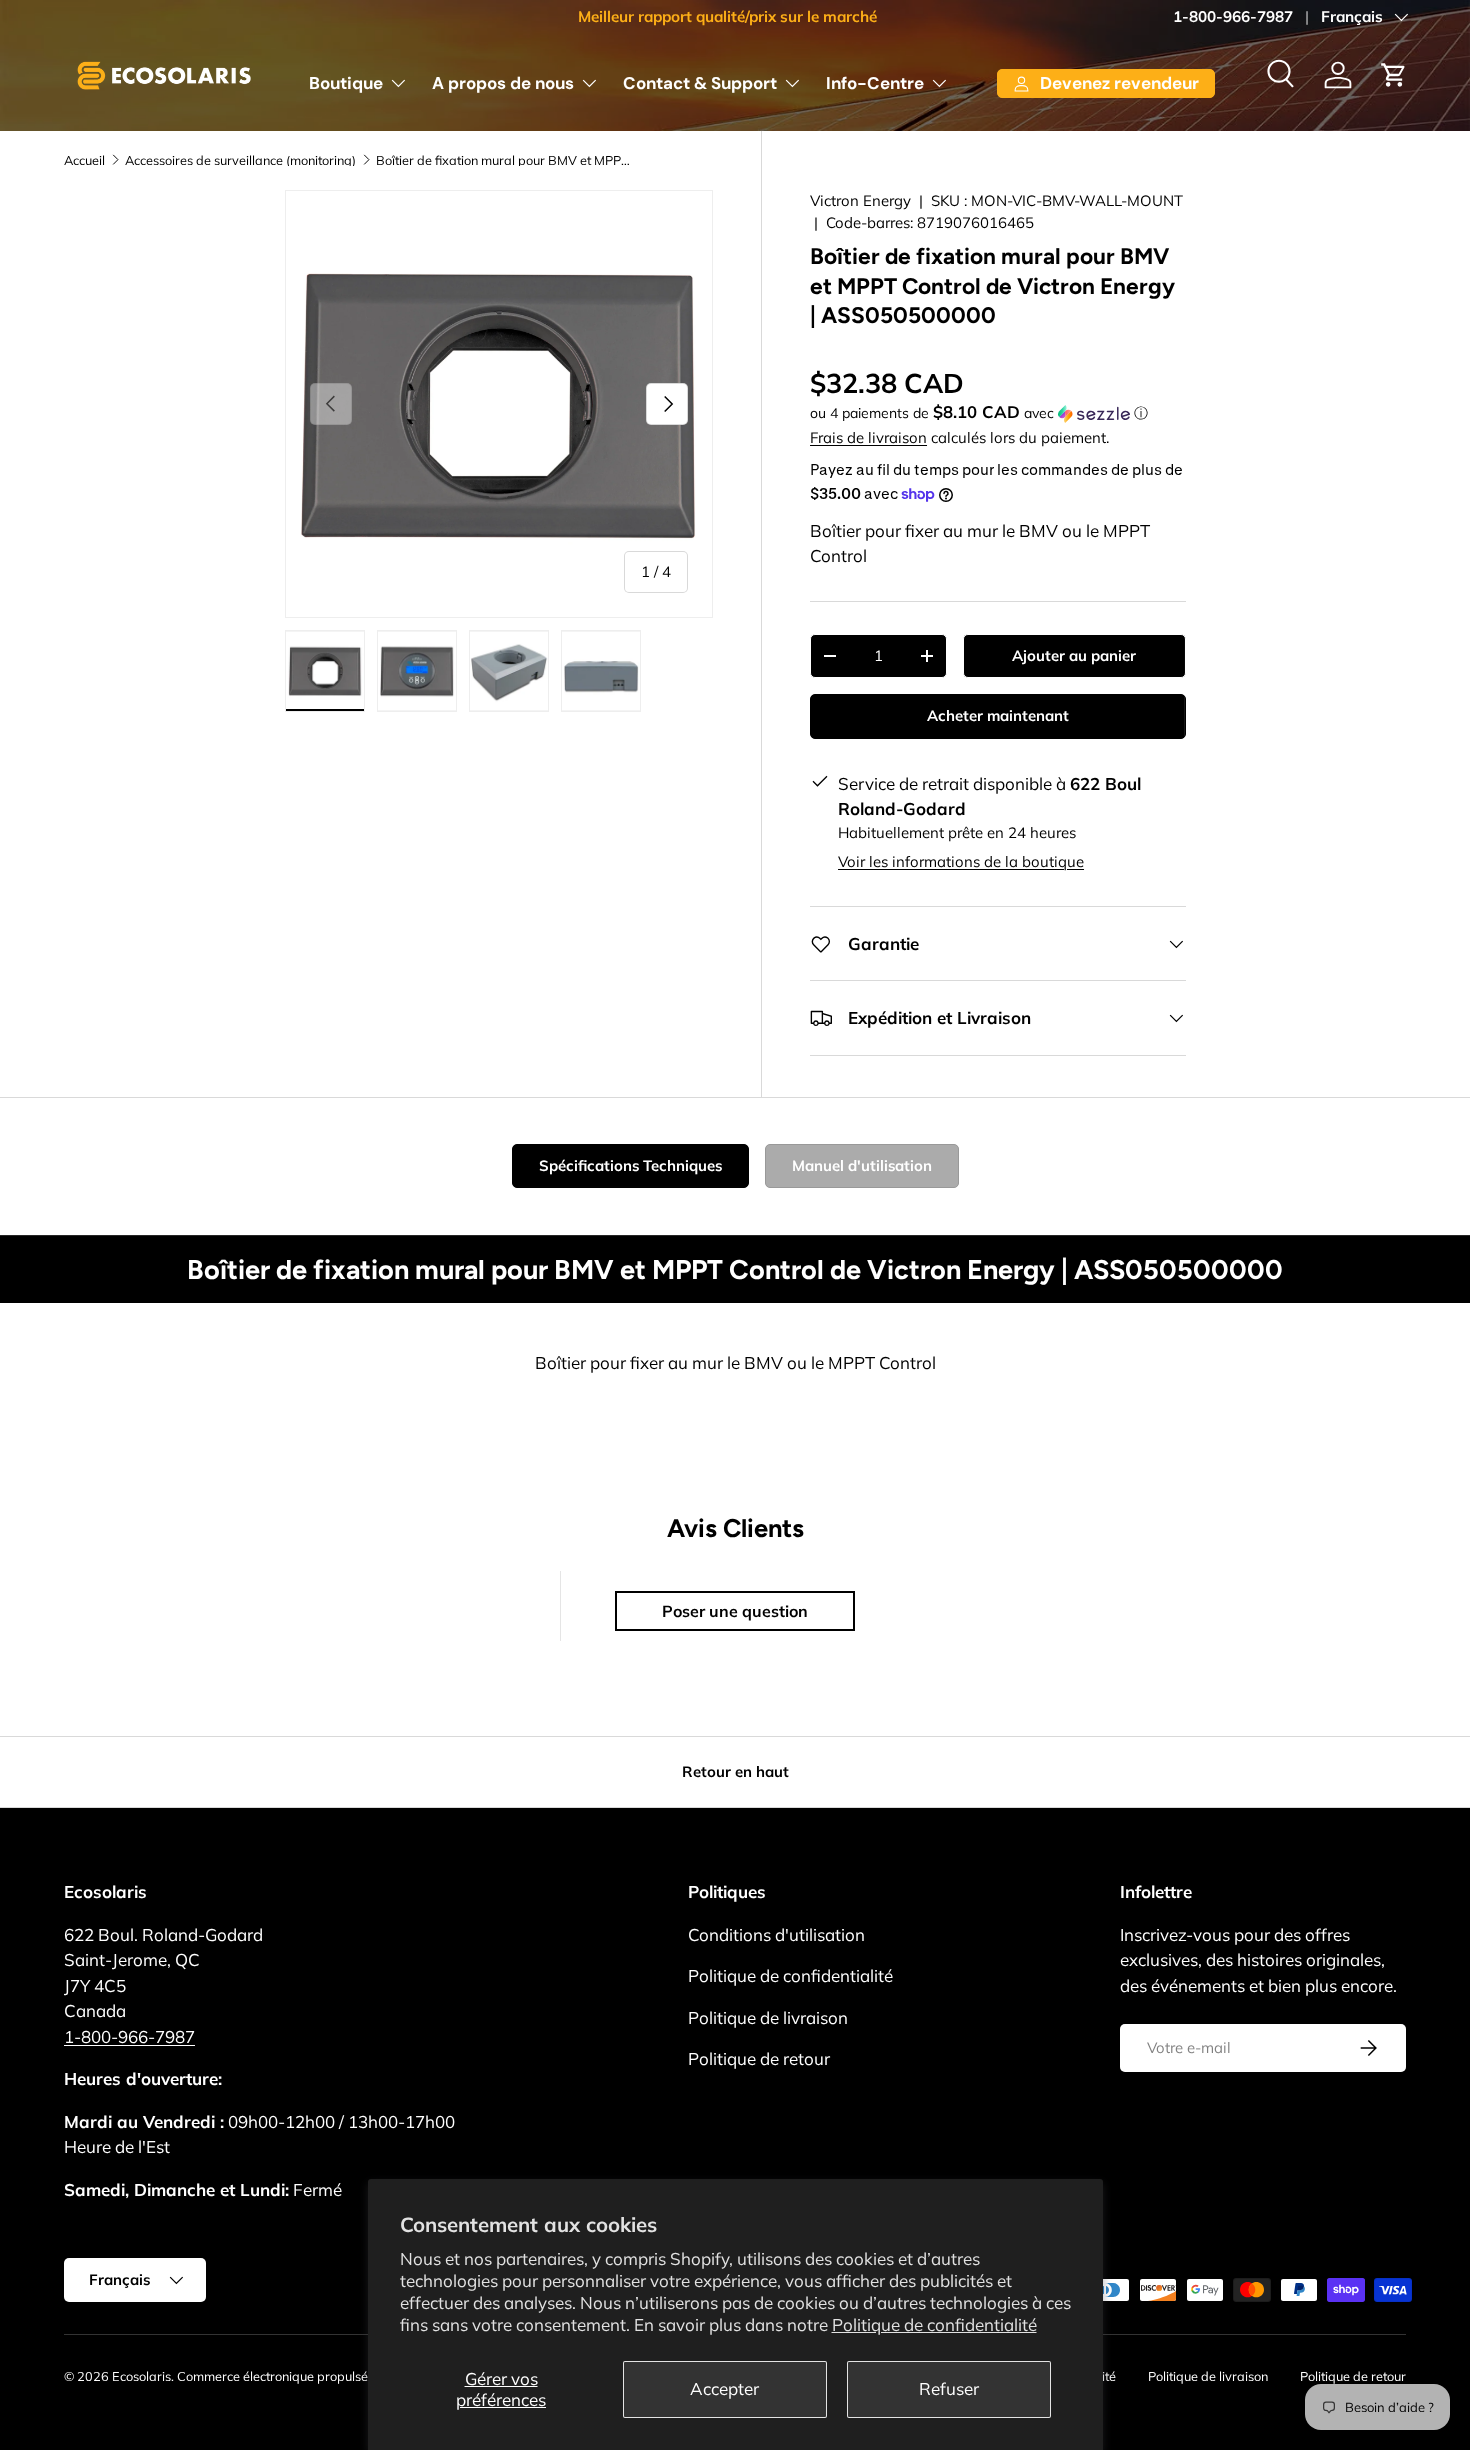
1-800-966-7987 (1233, 16)
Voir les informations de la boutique (961, 861)
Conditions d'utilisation (776, 1934)
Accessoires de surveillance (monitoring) (240, 160)
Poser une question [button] (735, 1611)
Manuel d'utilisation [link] (862, 1165)
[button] (1394, 75)
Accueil (84, 160)
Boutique (346, 83)
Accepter (724, 2388)
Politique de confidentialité (934, 2324)
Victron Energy (860, 200)
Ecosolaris (141, 2376)
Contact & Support (700, 83)
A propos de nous (503, 83)
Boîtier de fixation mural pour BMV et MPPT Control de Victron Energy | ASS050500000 (503, 160)
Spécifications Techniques (630, 1165)
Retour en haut (735, 1771)
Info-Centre (875, 83)
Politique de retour (759, 2058)
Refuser (949, 2388)
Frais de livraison (868, 437)
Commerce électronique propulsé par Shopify (308, 2376)
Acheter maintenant (998, 715)
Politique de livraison (768, 2017)
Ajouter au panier (1074, 655)
